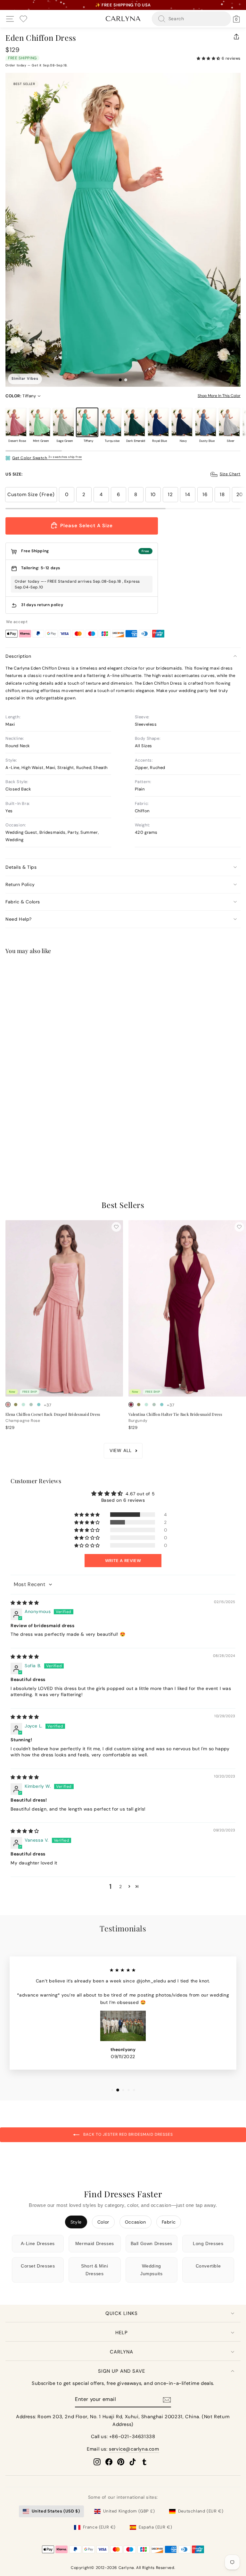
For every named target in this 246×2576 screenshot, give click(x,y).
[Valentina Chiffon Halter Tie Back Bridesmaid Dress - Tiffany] (162, 1405)
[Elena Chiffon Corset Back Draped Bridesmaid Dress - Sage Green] (31, 1405)
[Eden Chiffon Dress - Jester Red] (8, 1149)
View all (121, 1450)
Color (103, 2222)
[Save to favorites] (116, 971)
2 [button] (121, 1887)
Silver (229, 422)
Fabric (169, 2222)
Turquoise (111, 422)
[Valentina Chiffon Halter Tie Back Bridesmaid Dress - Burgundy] (131, 1405)
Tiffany (87, 422)
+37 (48, 1149)
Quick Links (122, 2313)
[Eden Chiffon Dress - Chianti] (23, 1149)
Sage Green (63, 422)
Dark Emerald (135, 422)
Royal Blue (158, 422)
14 (188, 494)
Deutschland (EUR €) (201, 2511)
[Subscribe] (167, 2400)
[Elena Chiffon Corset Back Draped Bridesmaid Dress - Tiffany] (39, 1405)
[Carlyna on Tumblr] (144, 2462)
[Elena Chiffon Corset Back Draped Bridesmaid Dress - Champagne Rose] (8, 1405)
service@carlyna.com (134, 2449)
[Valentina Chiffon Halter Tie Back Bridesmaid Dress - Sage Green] (154, 1405)
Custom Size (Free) (31, 494)
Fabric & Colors (23, 902)
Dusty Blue (206, 422)
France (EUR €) (99, 2527)
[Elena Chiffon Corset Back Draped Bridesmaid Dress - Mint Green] (23, 1405)
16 (205, 494)
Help (122, 2333)
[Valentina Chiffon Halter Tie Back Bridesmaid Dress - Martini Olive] (139, 1405)
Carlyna (122, 2352)
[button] (209, 58)
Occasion (135, 2222)
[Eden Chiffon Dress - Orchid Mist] (31, 1149)
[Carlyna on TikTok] (133, 2462)
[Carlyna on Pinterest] (121, 2462)
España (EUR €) (155, 2527)
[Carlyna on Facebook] (109, 2462)
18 (222, 494)
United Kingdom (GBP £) (129, 2511)
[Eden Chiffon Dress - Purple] (39, 1149)
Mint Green (40, 422)
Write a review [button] (123, 1561)
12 (170, 494)
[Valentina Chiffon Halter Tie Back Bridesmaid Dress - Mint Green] (146, 1405)
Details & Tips (21, 867)
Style (76, 2222)
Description (18, 656)
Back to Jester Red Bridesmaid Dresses (127, 2134)
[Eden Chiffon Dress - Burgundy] (16, 1149)
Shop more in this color (219, 396)
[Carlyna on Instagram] (97, 2462)
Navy (182, 422)
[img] (25, 1603)
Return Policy (20, 884)
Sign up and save (122, 2371)
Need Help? (19, 919)
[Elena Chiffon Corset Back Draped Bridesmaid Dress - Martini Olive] (16, 1405)
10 (153, 494)
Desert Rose (16, 422)
